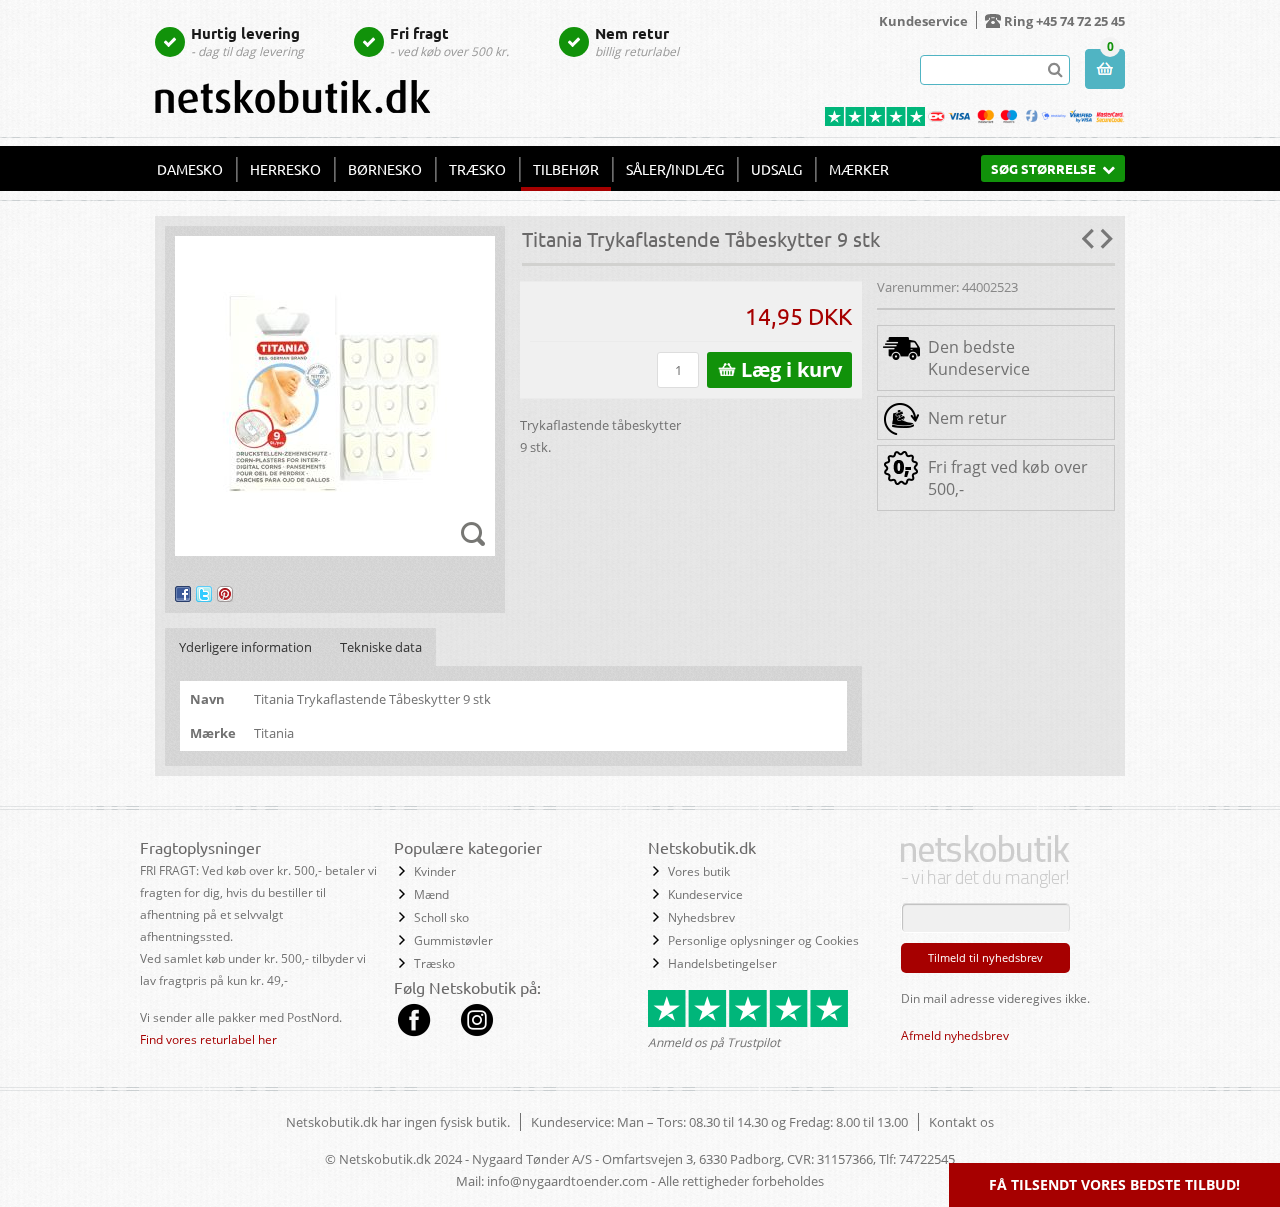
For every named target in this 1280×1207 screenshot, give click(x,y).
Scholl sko (441, 917)
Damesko (190, 169)
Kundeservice (923, 21)
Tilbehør (566, 169)
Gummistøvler (453, 940)
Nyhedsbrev (701, 917)
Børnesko (385, 169)
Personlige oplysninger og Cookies (763, 940)
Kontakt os (961, 1122)
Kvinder (435, 871)
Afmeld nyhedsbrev (955, 1035)
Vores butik (699, 871)
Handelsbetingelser (722, 963)
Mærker (859, 169)
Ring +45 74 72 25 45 (1064, 21)
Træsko (477, 169)
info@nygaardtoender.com (567, 1181)
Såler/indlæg (675, 169)
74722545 (927, 1159)
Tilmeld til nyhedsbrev (985, 957)
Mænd (431, 894)
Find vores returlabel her (208, 1039)
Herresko (285, 169)
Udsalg (776, 169)
